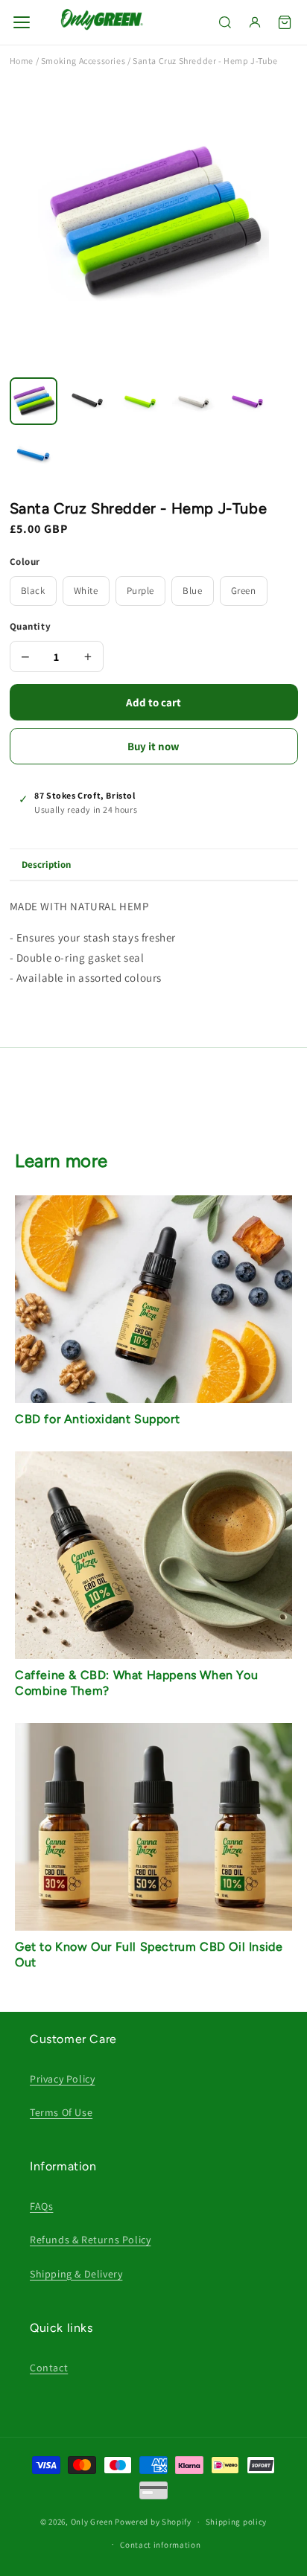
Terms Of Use (61, 2112)
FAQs (41, 2206)
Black (33, 591)
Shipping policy (237, 2522)
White (86, 591)
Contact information (160, 2545)
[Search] (225, 22)
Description (46, 864)
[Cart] (285, 22)
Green (244, 591)
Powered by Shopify (153, 2522)
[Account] (255, 22)
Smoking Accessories (83, 61)
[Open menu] (22, 22)
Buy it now (153, 746)
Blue (192, 591)
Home (22, 61)
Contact (49, 2368)
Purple (141, 591)
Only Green (93, 2522)
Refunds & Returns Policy (90, 2240)
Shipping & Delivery (76, 2274)
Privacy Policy (62, 2079)
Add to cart (153, 702)
